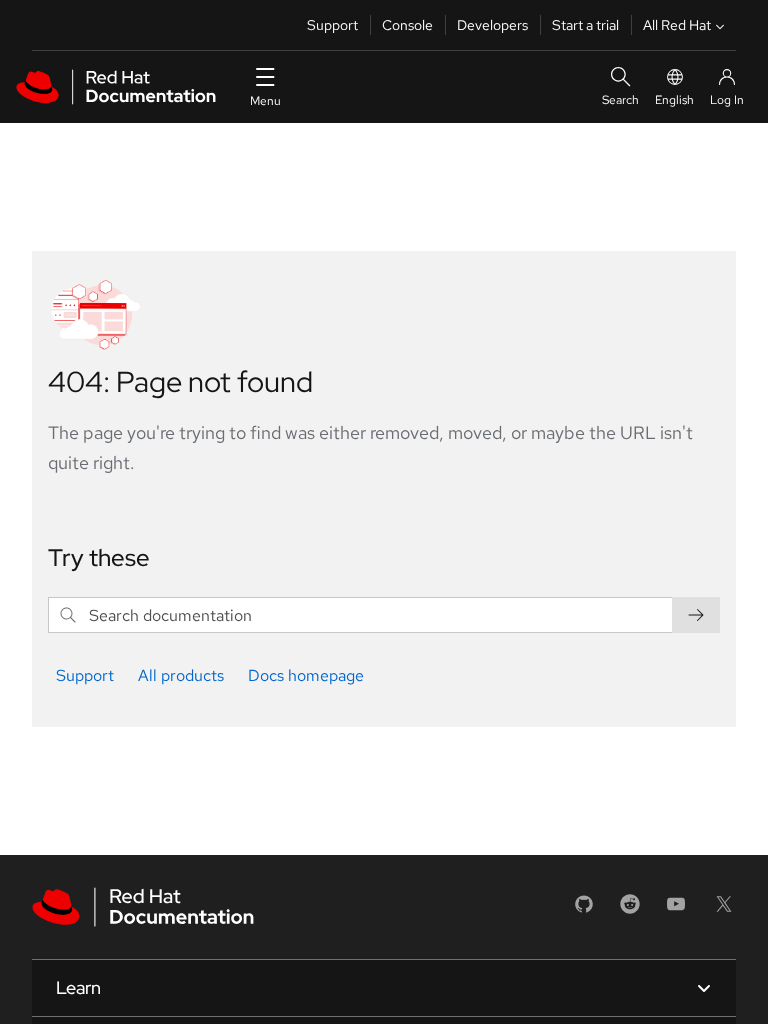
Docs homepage (306, 675)
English (674, 100)
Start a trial (585, 25)
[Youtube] (676, 910)
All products (181, 675)
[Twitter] (724, 910)
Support (332, 25)
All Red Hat (677, 25)
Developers (492, 25)
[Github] (584, 910)
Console (407, 25)
